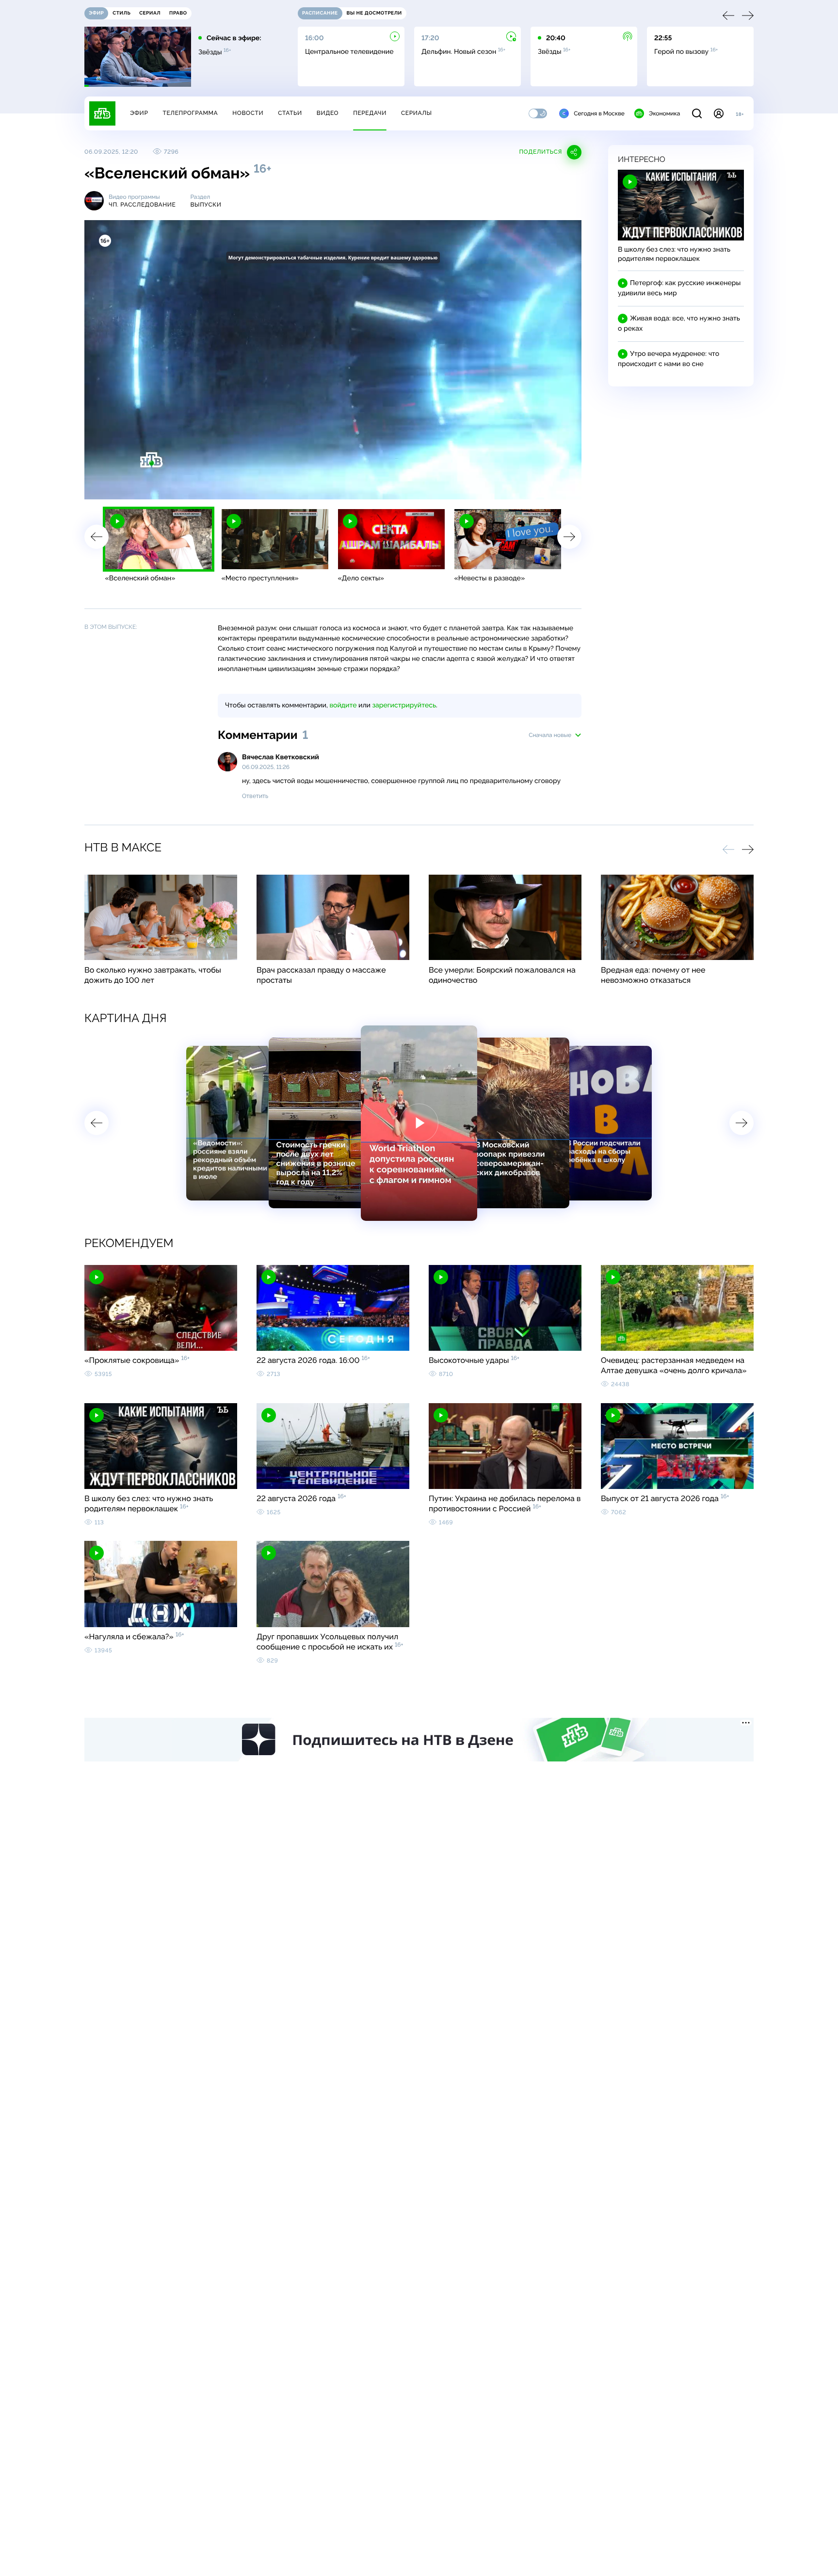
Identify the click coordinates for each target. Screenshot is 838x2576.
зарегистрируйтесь (404, 705)
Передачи (370, 113)
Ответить (255, 796)
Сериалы (417, 113)
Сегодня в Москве (599, 113)
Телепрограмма (190, 113)
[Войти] (719, 113)
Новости (248, 113)
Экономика (664, 113)
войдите (343, 705)
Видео (328, 113)
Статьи (290, 113)
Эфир (139, 113)
